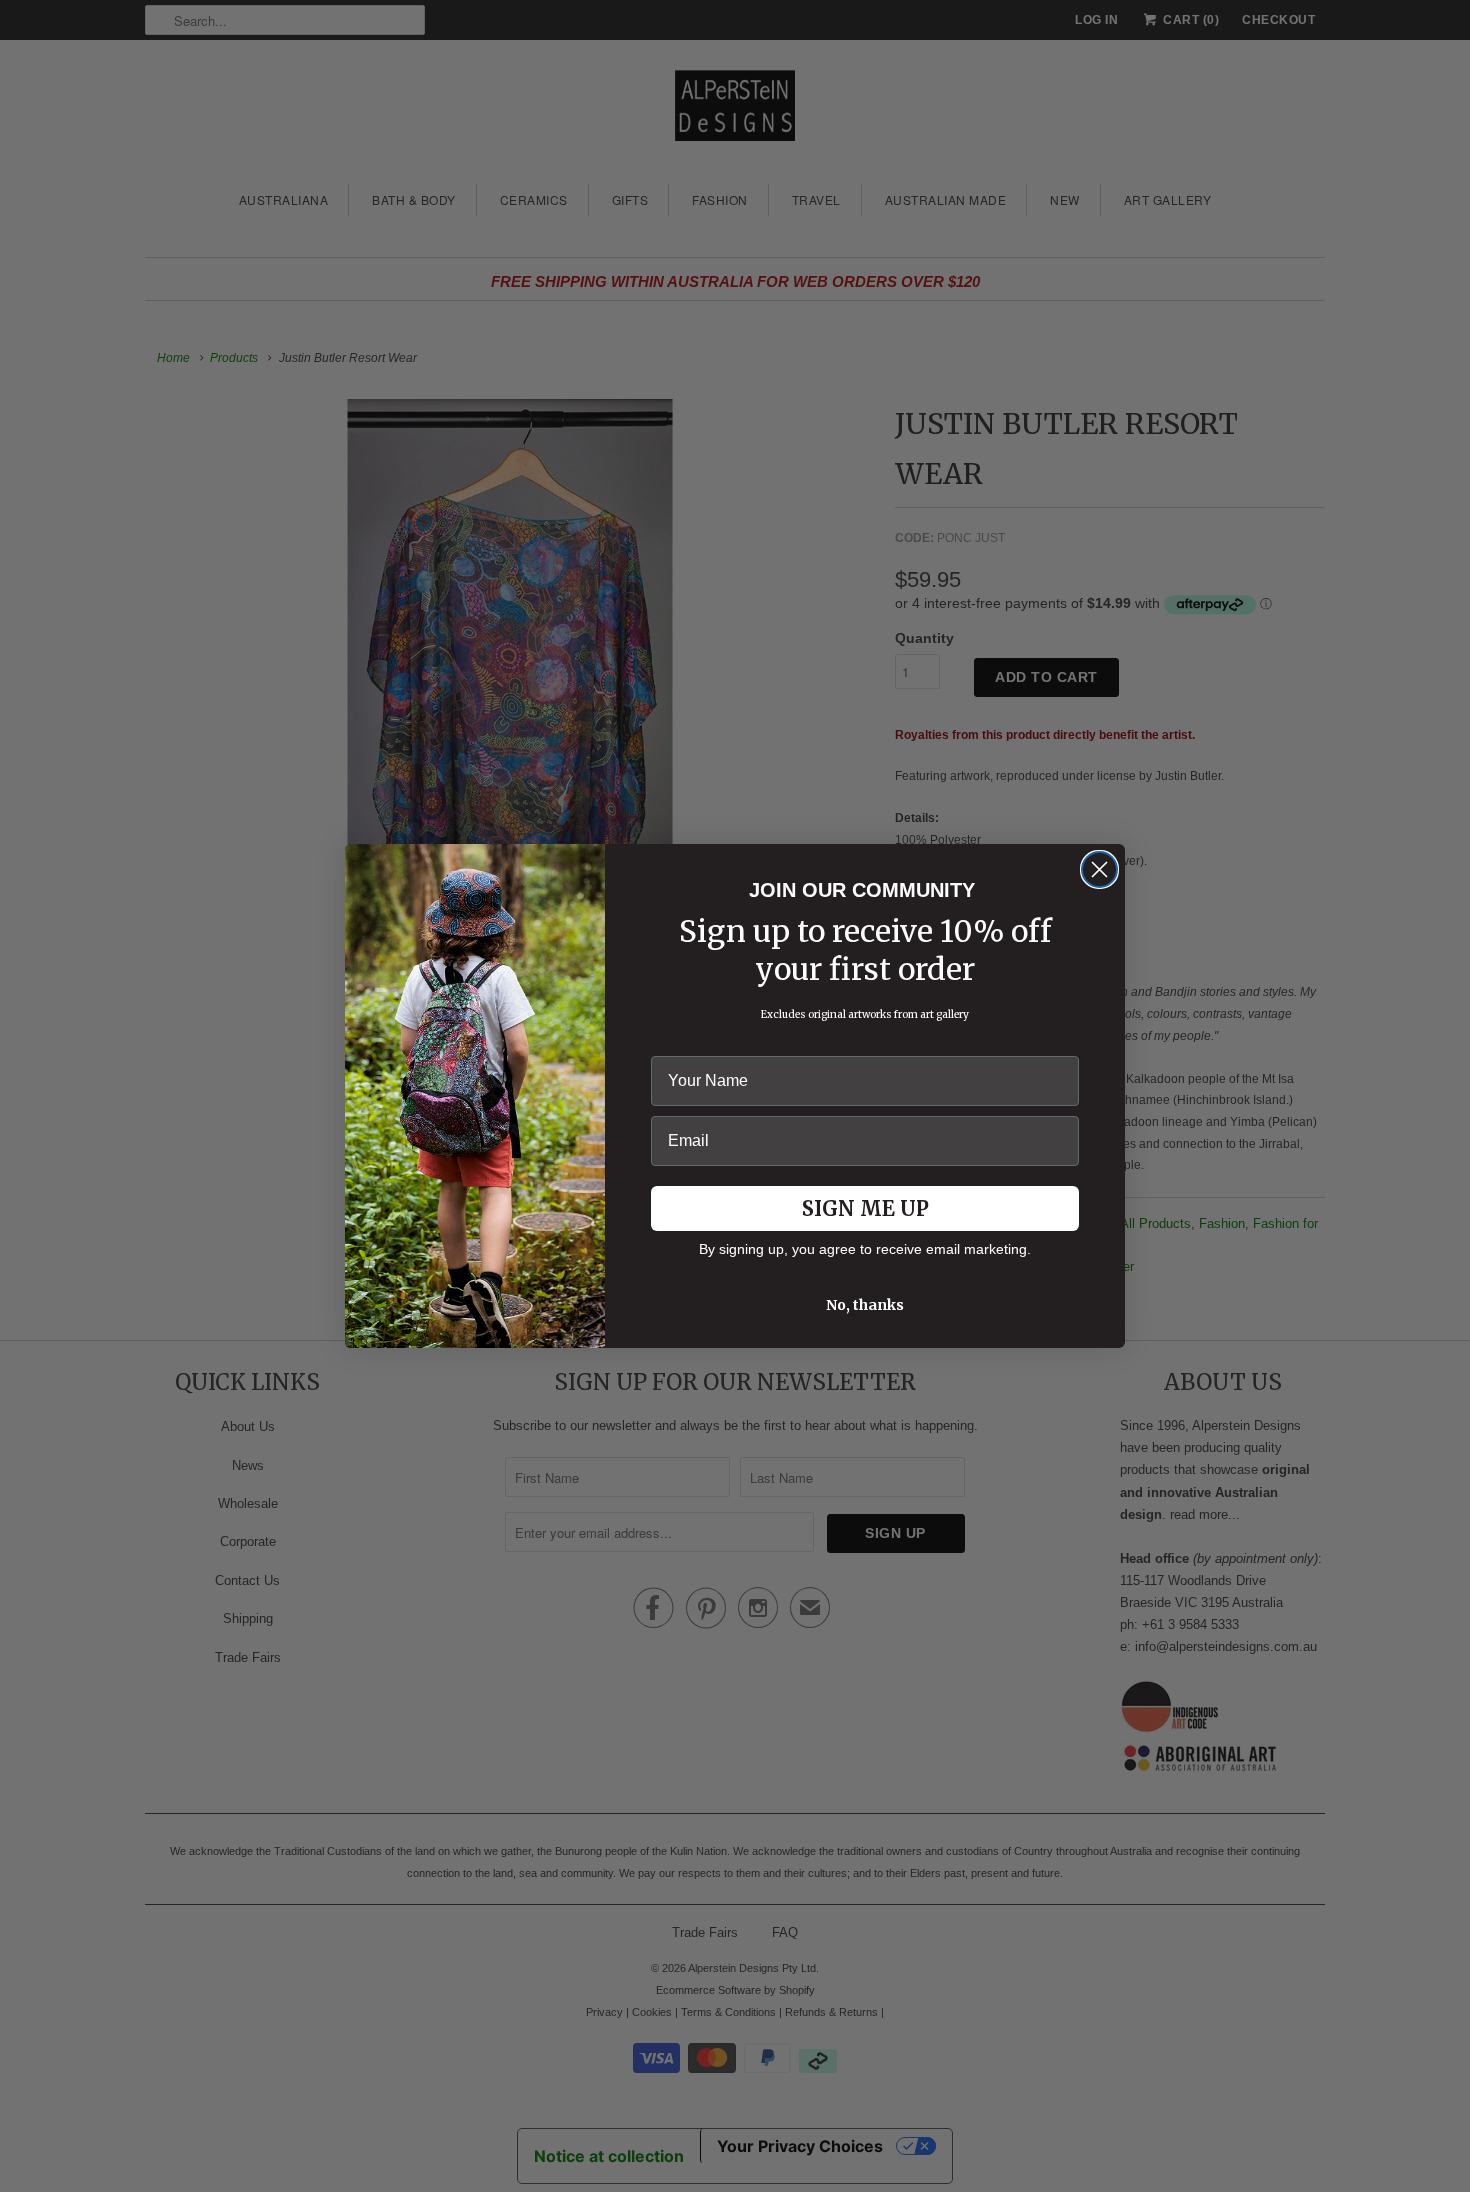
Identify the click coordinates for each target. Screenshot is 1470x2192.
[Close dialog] (1099, 869)
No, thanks (865, 1305)
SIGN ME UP (865, 1208)
